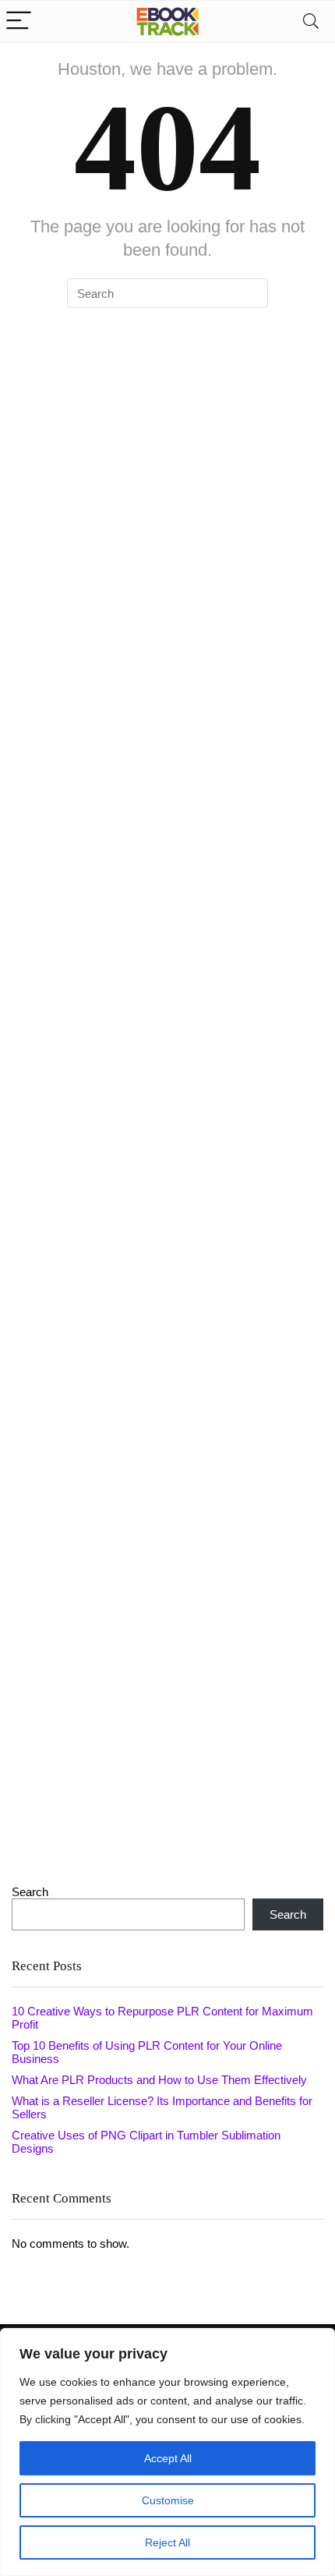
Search (30, 1892)
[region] (167, 2452)
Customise (168, 2500)
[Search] (311, 21)
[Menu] (19, 21)
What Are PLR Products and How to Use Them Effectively (159, 2080)
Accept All (168, 2458)
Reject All (167, 2542)
